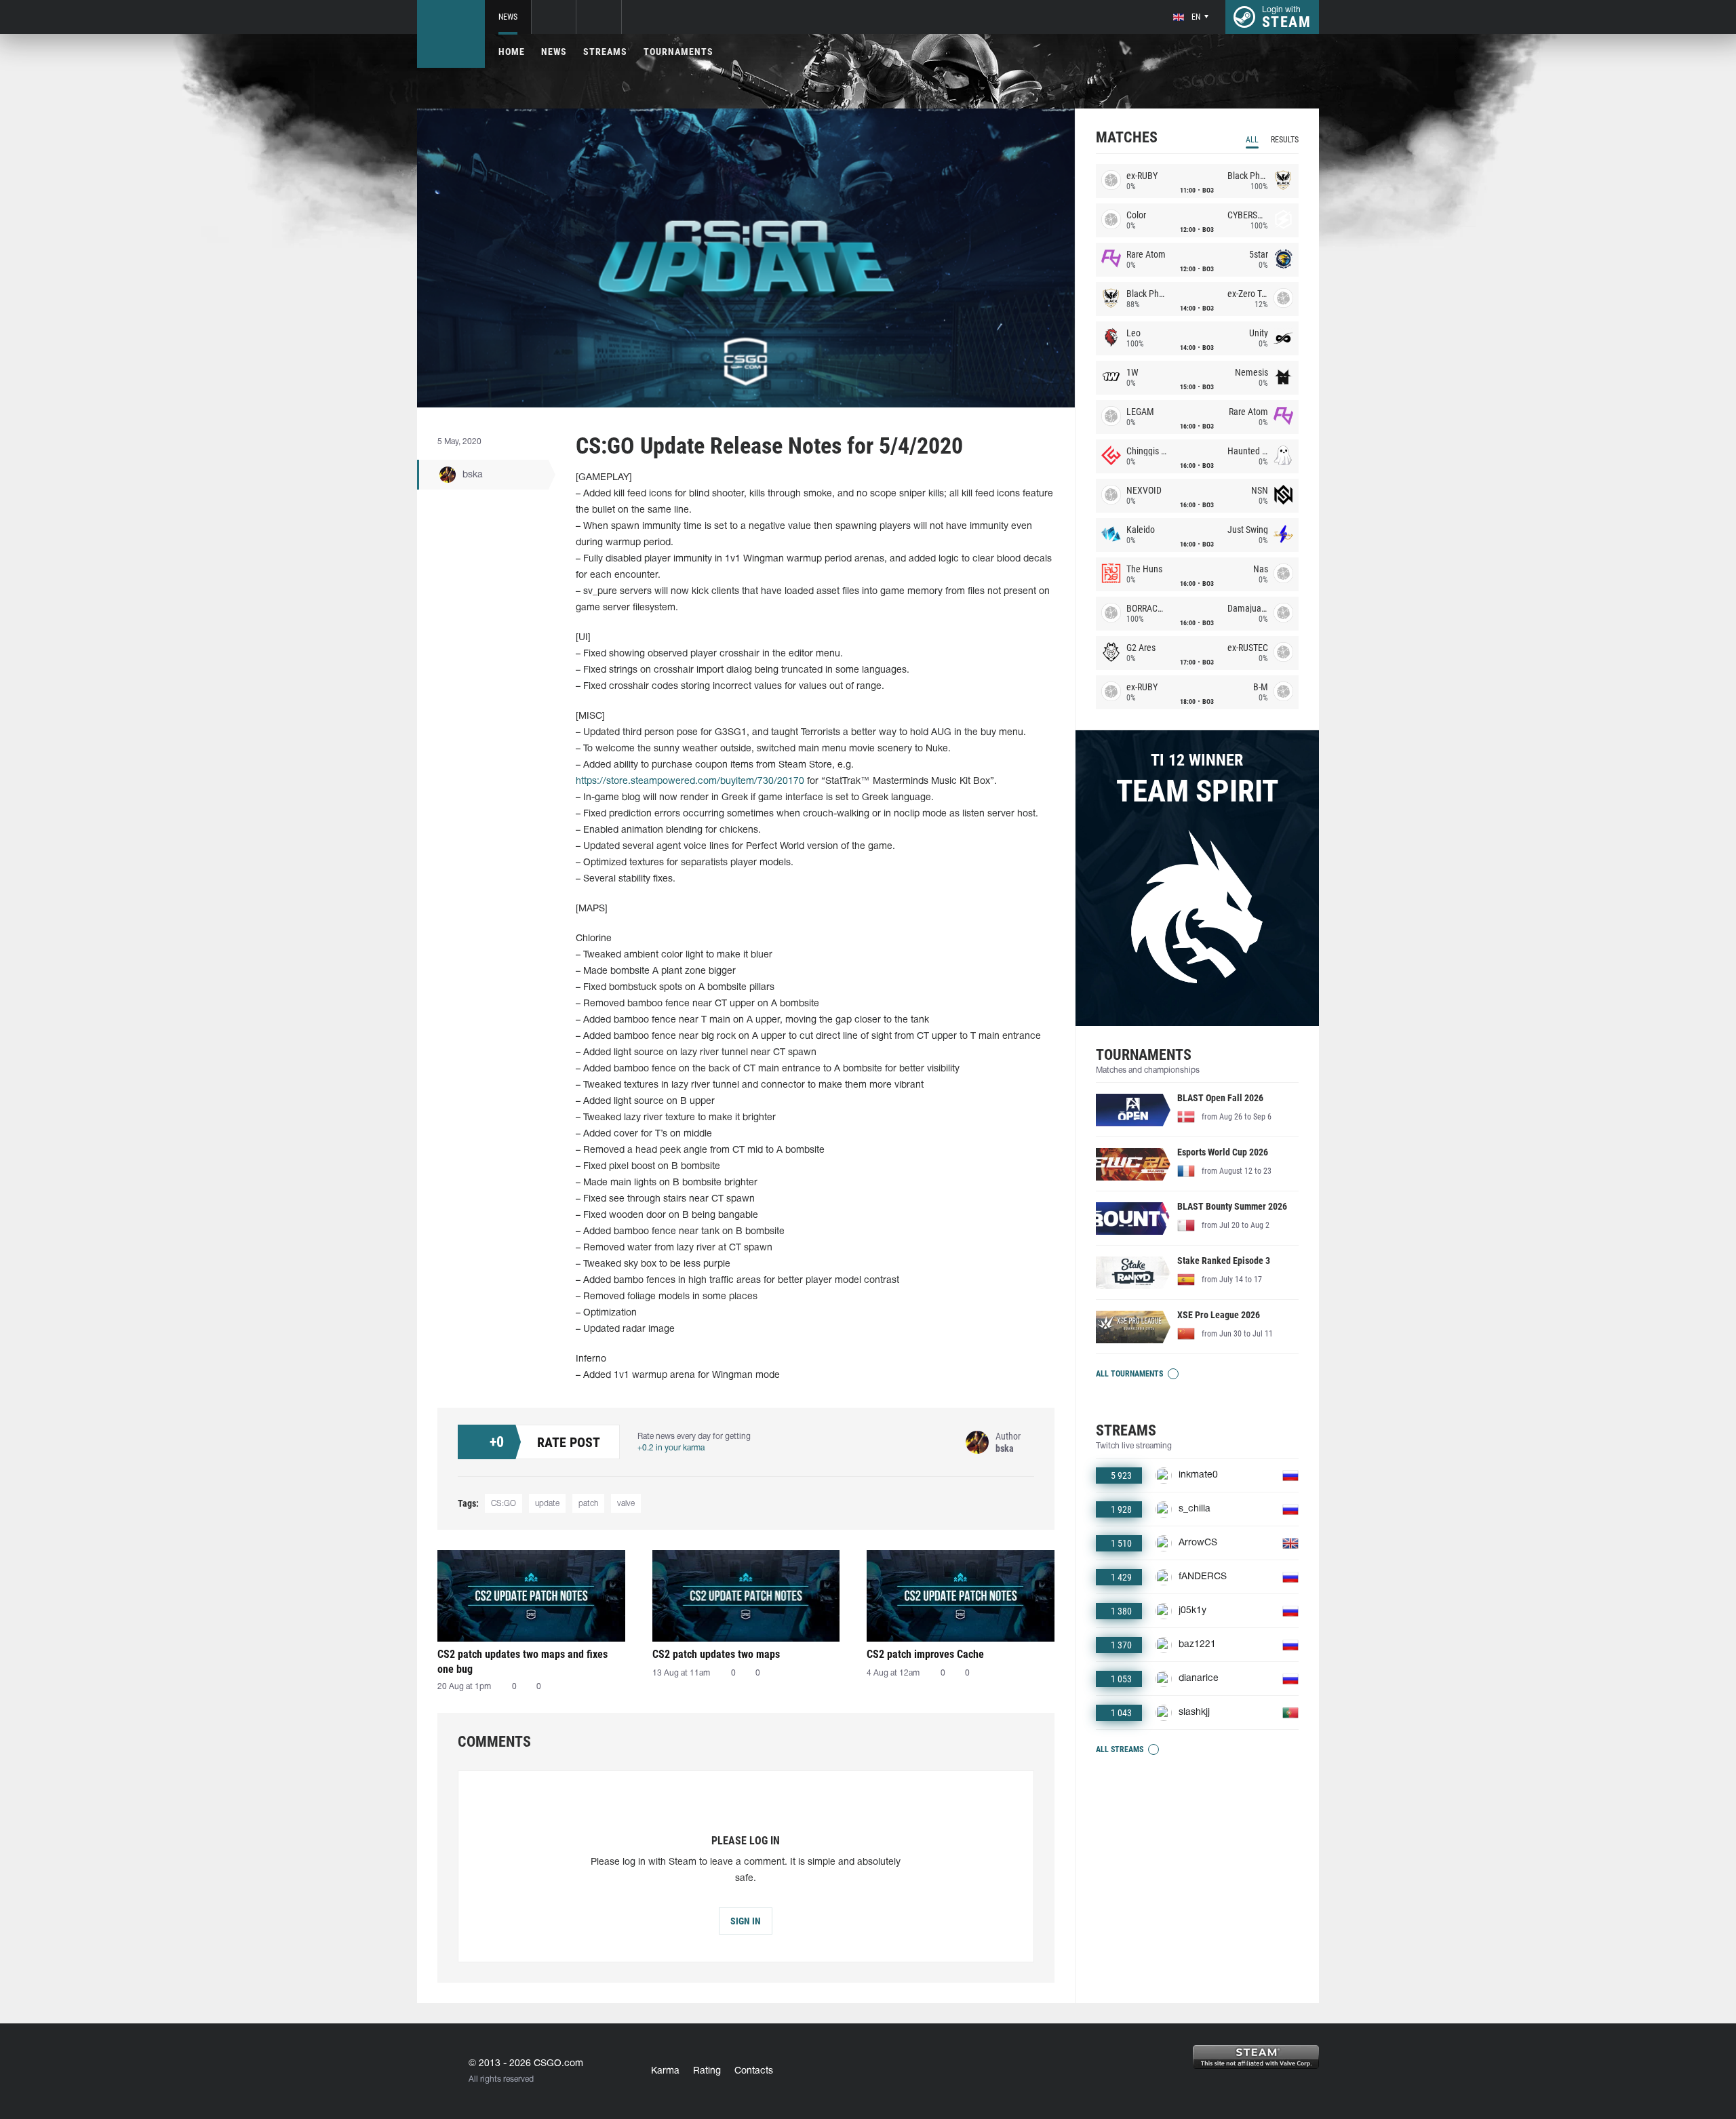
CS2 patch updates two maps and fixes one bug (522, 1662)
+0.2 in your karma (671, 1448)
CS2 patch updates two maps (716, 1654)
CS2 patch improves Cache (925, 1654)
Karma (665, 2071)
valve (626, 1504)
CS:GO (504, 1504)
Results (1285, 140)
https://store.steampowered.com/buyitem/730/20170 (690, 781)
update (547, 1504)
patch (588, 1504)
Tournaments (678, 52)
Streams (605, 52)
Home (512, 52)
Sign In (746, 1921)
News (508, 17)
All (1252, 140)
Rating (707, 2071)
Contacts (754, 2071)
